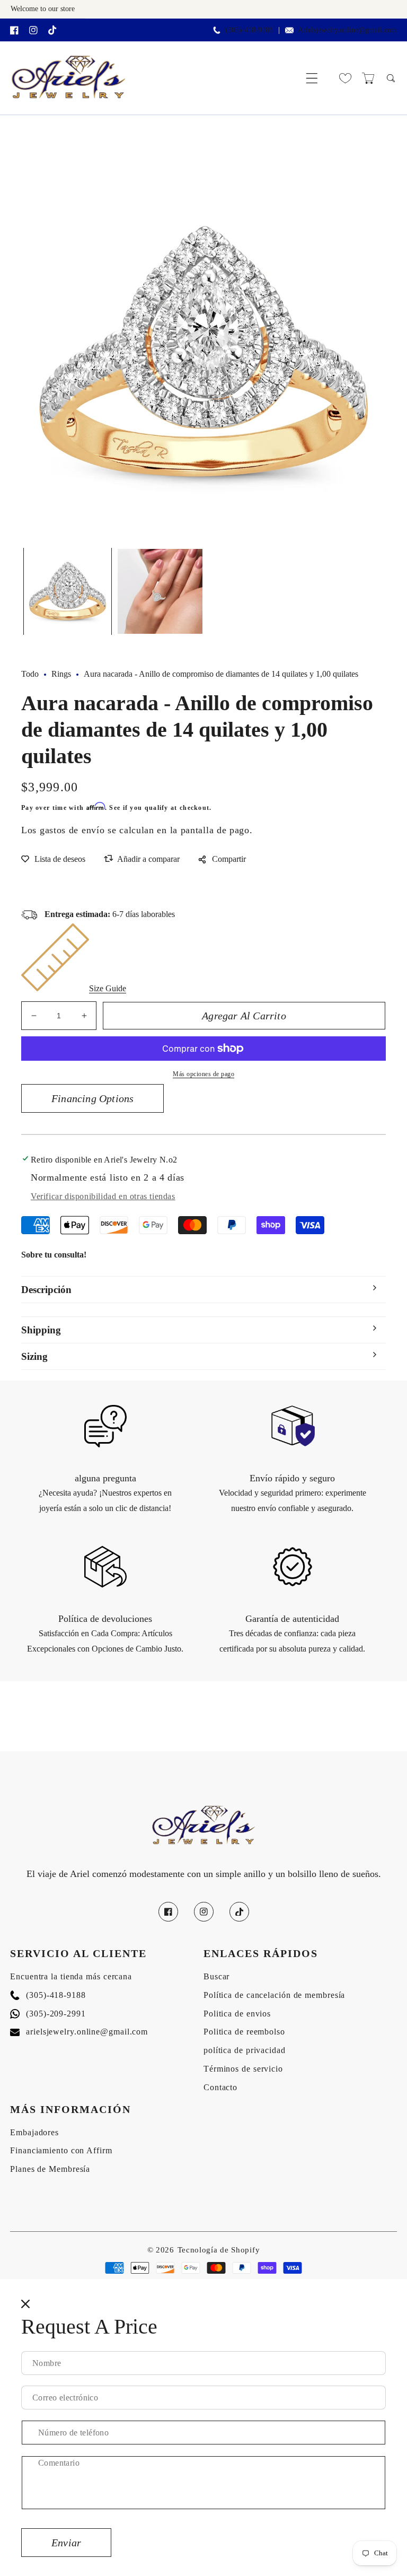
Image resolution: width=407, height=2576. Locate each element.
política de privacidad (245, 2050)
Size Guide (108, 988)
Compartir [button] (229, 859)
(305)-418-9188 (48, 1995)
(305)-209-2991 (48, 2014)
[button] (312, 78)
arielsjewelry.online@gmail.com (79, 2032)
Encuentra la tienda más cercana (71, 1976)
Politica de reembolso (244, 2032)
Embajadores (34, 2132)
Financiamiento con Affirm (61, 2150)
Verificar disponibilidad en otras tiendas (103, 1196)
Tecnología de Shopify (219, 2250)
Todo (30, 674)
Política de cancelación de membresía (274, 1995)
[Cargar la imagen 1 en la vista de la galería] (68, 592)
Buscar (216, 1976)
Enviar (66, 2543)
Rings (61, 674)
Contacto (220, 2087)
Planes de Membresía (50, 2169)
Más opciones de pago (203, 1074)
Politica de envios (237, 2014)
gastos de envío (72, 830)
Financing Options (92, 1098)
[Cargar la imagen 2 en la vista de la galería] (160, 592)
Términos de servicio (243, 2069)
